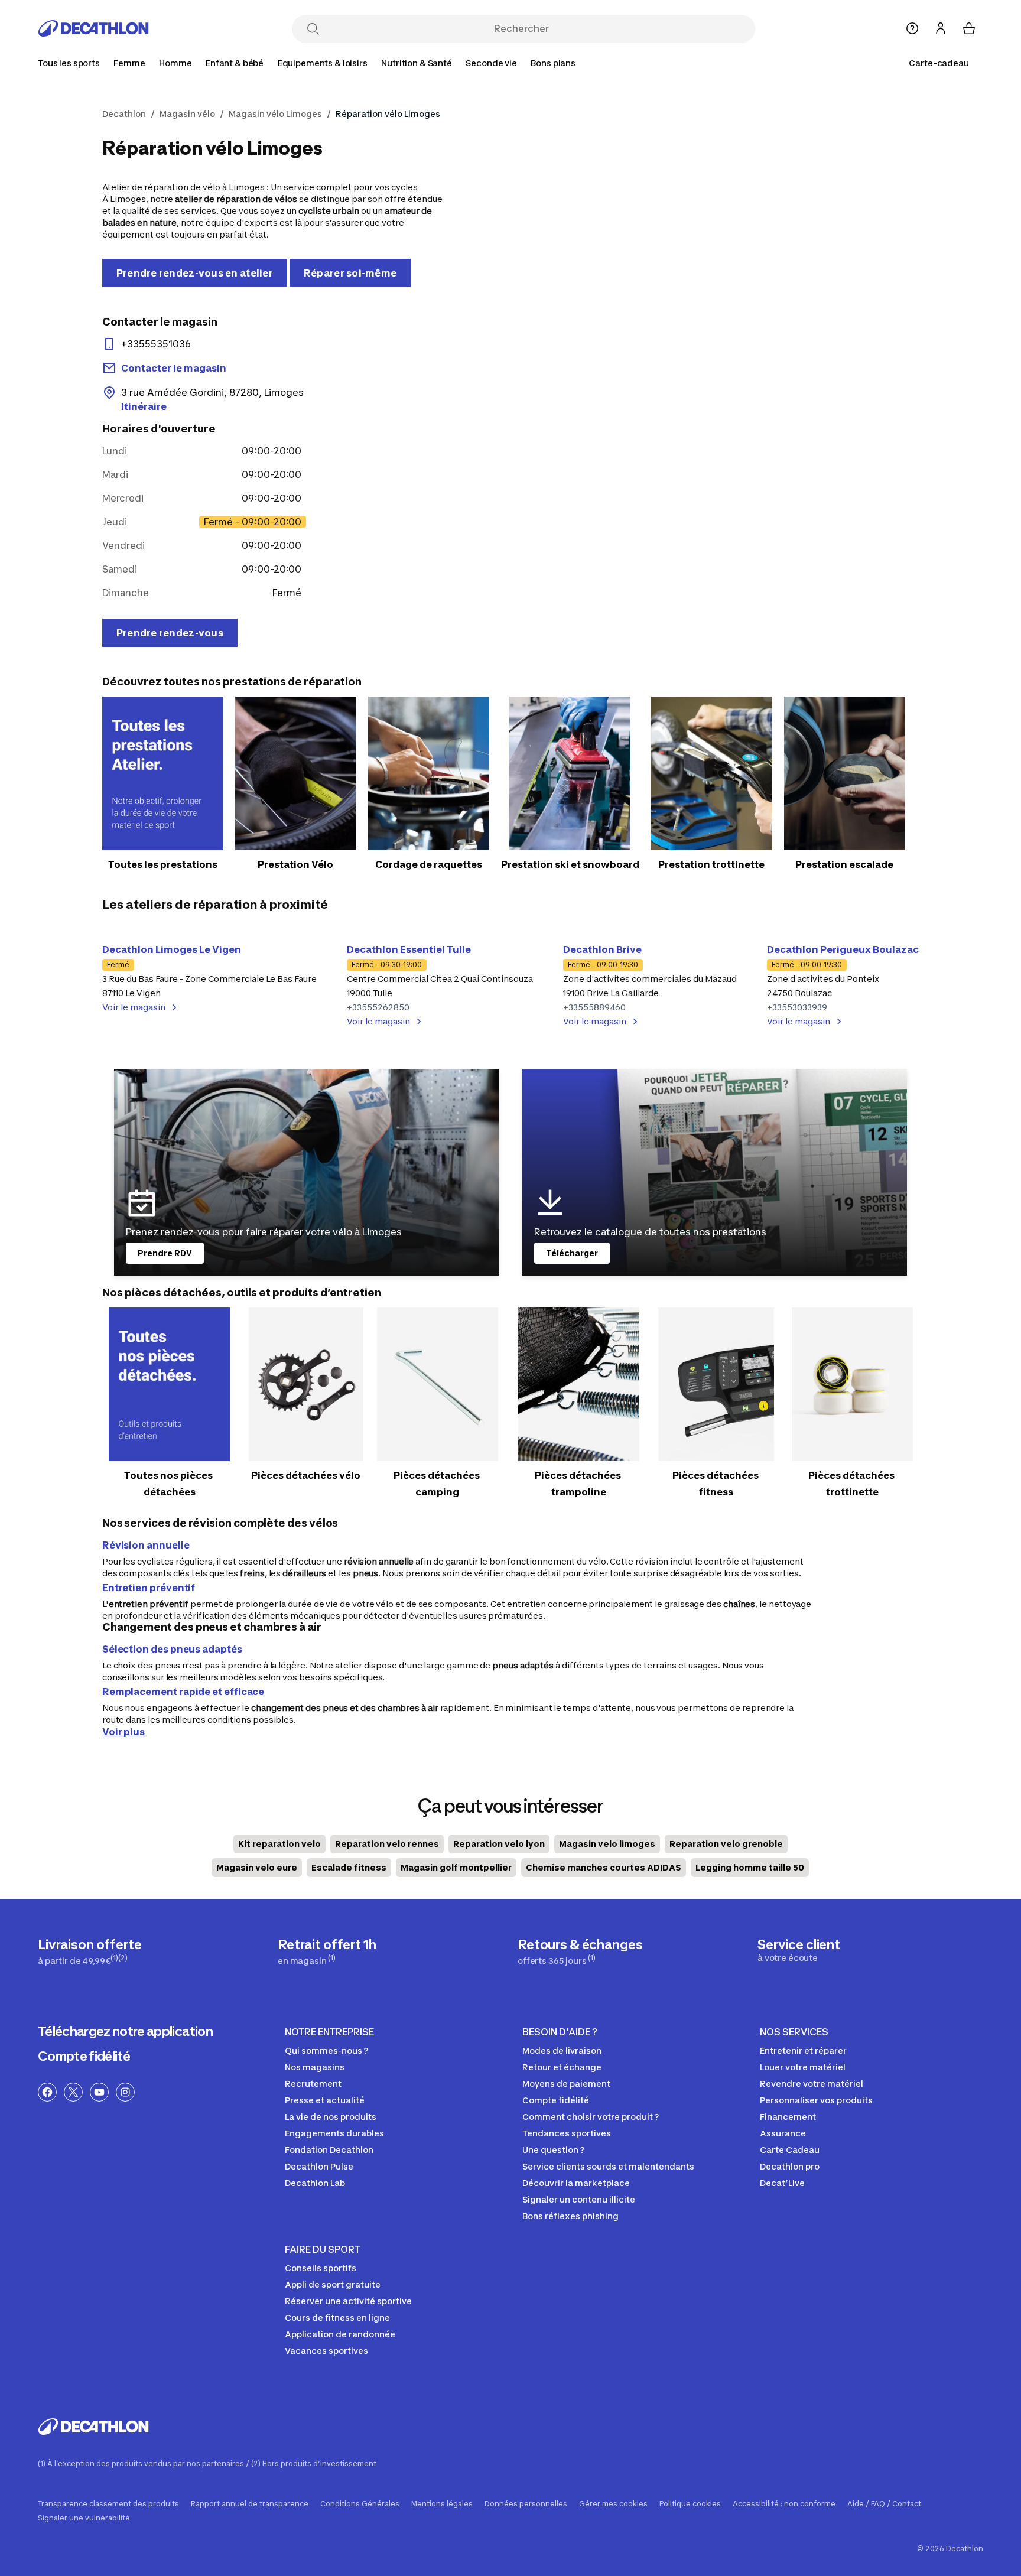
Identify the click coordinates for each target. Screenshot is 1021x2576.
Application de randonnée (340, 2334)
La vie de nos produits (331, 2117)
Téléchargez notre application (125, 2031)
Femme (129, 63)
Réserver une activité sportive (348, 2301)
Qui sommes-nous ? (326, 2050)
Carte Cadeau (790, 2150)
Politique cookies (690, 2504)
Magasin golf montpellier (456, 1867)
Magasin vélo (187, 114)
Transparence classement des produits (108, 2504)
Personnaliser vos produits (816, 2100)
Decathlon (124, 114)
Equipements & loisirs (323, 63)
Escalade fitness (349, 1867)
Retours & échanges (580, 1951)
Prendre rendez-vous (170, 633)
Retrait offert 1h (327, 1951)
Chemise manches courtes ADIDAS (604, 1867)
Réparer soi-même (350, 273)
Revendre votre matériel (812, 2084)
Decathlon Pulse (319, 2166)
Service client (799, 1950)
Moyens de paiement (566, 2084)
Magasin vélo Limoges (275, 114)
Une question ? (553, 2150)
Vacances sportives (326, 2351)
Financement (788, 2117)
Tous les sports (69, 63)
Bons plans (553, 63)
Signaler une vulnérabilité (84, 2518)
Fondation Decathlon (329, 2150)
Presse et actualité (325, 2100)
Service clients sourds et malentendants (608, 2166)
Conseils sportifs (321, 2268)
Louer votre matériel (803, 2067)
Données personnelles (526, 2504)
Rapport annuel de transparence (250, 2504)
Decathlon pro (790, 2166)
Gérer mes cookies (613, 2504)
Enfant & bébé (235, 63)
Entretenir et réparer (803, 2050)
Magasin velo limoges (607, 1844)
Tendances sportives (567, 2133)
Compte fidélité (84, 2056)
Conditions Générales (360, 2504)
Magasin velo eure (257, 1867)
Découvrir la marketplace (576, 2183)
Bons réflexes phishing (570, 2216)
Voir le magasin (134, 1007)
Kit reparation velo (279, 1844)
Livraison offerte (90, 1951)
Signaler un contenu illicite (579, 2199)
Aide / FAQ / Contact (884, 2504)
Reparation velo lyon (499, 1844)
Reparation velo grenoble (726, 1844)
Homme (175, 63)
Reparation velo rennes (387, 1844)
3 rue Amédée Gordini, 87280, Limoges (212, 399)
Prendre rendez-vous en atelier (195, 273)
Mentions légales (442, 2504)
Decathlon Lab (315, 2183)
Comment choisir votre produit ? (591, 2117)
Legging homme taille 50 (750, 1867)
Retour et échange (562, 2067)
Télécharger (572, 1253)
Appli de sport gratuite (333, 2284)
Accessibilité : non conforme (784, 2504)
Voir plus (123, 1732)
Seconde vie (491, 63)
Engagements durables (334, 2133)
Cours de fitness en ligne (337, 2318)
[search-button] (313, 30)
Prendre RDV (165, 1253)
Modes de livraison (562, 2050)
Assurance (783, 2133)
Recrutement (313, 2084)
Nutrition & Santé (417, 63)
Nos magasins (315, 2067)
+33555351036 (156, 344)
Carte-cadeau (939, 63)
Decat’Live (782, 2183)
